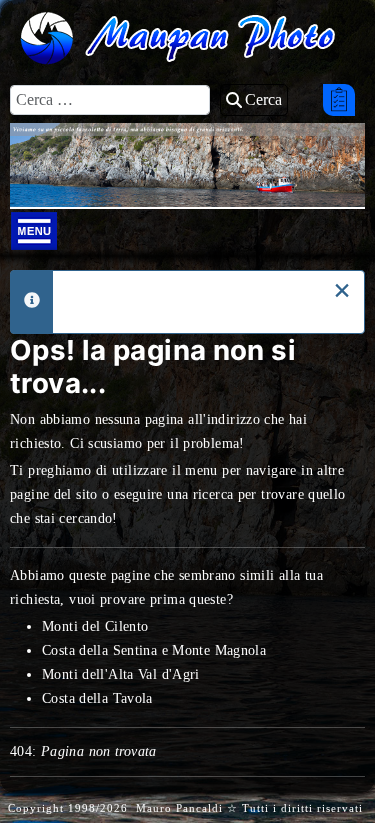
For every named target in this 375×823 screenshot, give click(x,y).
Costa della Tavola (97, 698)
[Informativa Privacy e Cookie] (338, 100)
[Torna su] (339, 760)
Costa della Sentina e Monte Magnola (154, 650)
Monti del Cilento (95, 626)
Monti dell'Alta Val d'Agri (121, 674)
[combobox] (110, 100)
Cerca (263, 99)
